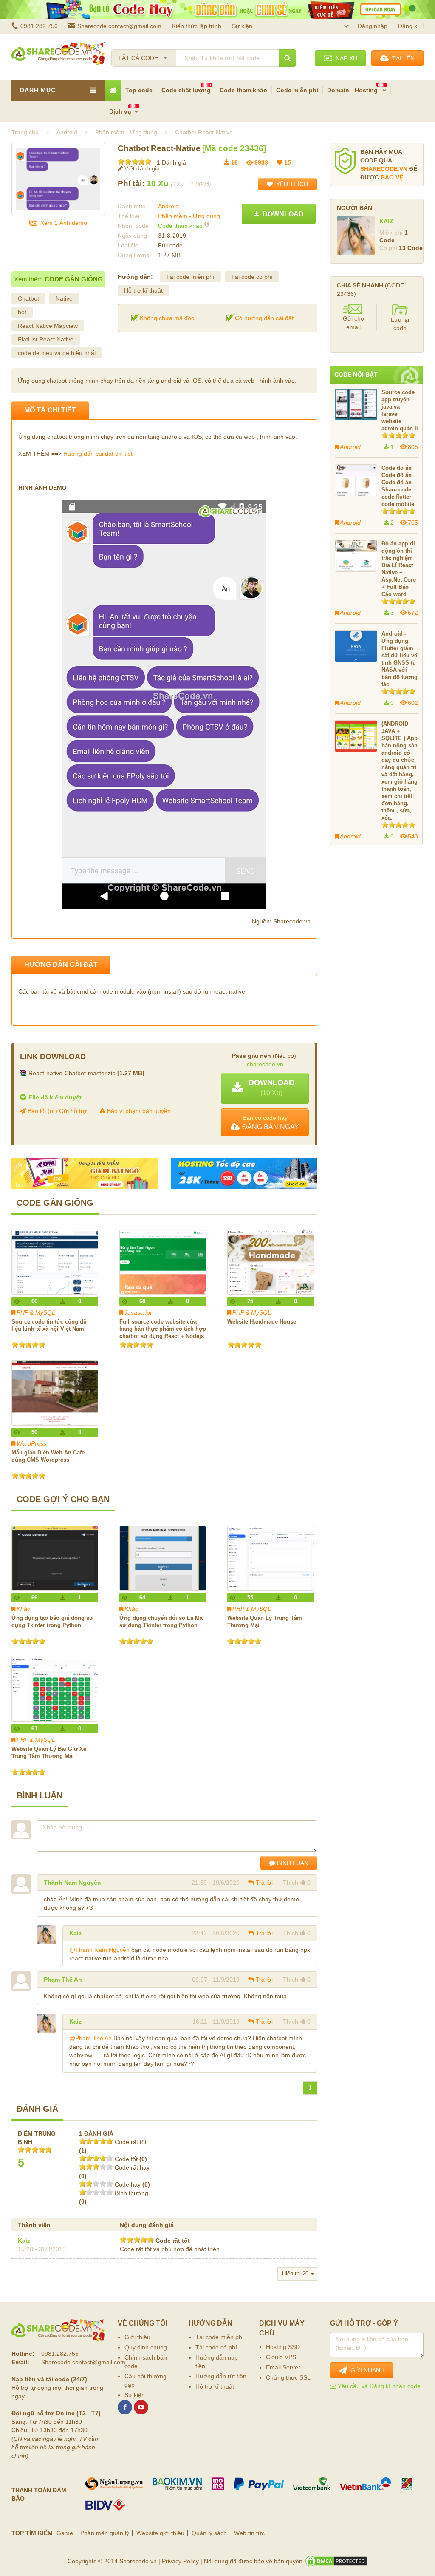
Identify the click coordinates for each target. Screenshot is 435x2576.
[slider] (135, 162)
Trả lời (264, 1883)
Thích (291, 1883)
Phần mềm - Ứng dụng (189, 216)
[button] (265, 1088)
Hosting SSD (283, 2347)
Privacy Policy (180, 2561)
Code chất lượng (186, 90)
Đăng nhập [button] (373, 26)
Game (65, 2533)
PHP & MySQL (36, 1312)
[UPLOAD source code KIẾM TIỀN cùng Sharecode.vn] (217, 9)
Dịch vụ (120, 111)
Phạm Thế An (63, 1980)
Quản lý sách (209, 2533)
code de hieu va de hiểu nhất (57, 353)
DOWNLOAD (281, 214)
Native (64, 298)
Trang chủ (25, 132)
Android (168, 206)
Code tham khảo (243, 90)
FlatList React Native (46, 339)
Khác (23, 1609)
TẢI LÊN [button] (402, 58)
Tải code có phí (252, 277)
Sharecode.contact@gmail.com (119, 26)
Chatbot (28, 298)
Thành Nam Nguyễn (72, 1883)
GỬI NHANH (366, 2370)
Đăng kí (408, 26)
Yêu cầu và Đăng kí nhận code (378, 2386)
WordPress (31, 1443)
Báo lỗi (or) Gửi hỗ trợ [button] (56, 1111)
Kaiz (75, 1933)
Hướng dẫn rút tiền (221, 2376)
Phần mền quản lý (105, 2533)
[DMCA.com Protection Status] (336, 2561)
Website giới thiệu (160, 2533)
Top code (139, 90)
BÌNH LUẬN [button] (292, 1863)
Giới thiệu (137, 2337)
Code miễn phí (297, 90)
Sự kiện (242, 26)
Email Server (283, 2367)
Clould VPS (281, 2357)
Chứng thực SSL (288, 2377)
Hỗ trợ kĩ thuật (143, 290)
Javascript (138, 1312)
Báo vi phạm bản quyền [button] (138, 1111)
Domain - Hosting (353, 90)
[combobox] (144, 55)
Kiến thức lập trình (197, 26)
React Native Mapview (48, 326)
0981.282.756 (39, 26)
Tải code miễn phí (190, 277)
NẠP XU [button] (345, 58)
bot (22, 312)
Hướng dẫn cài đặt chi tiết (98, 454)
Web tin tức (249, 2533)
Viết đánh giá (141, 168)
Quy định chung (146, 2347)
